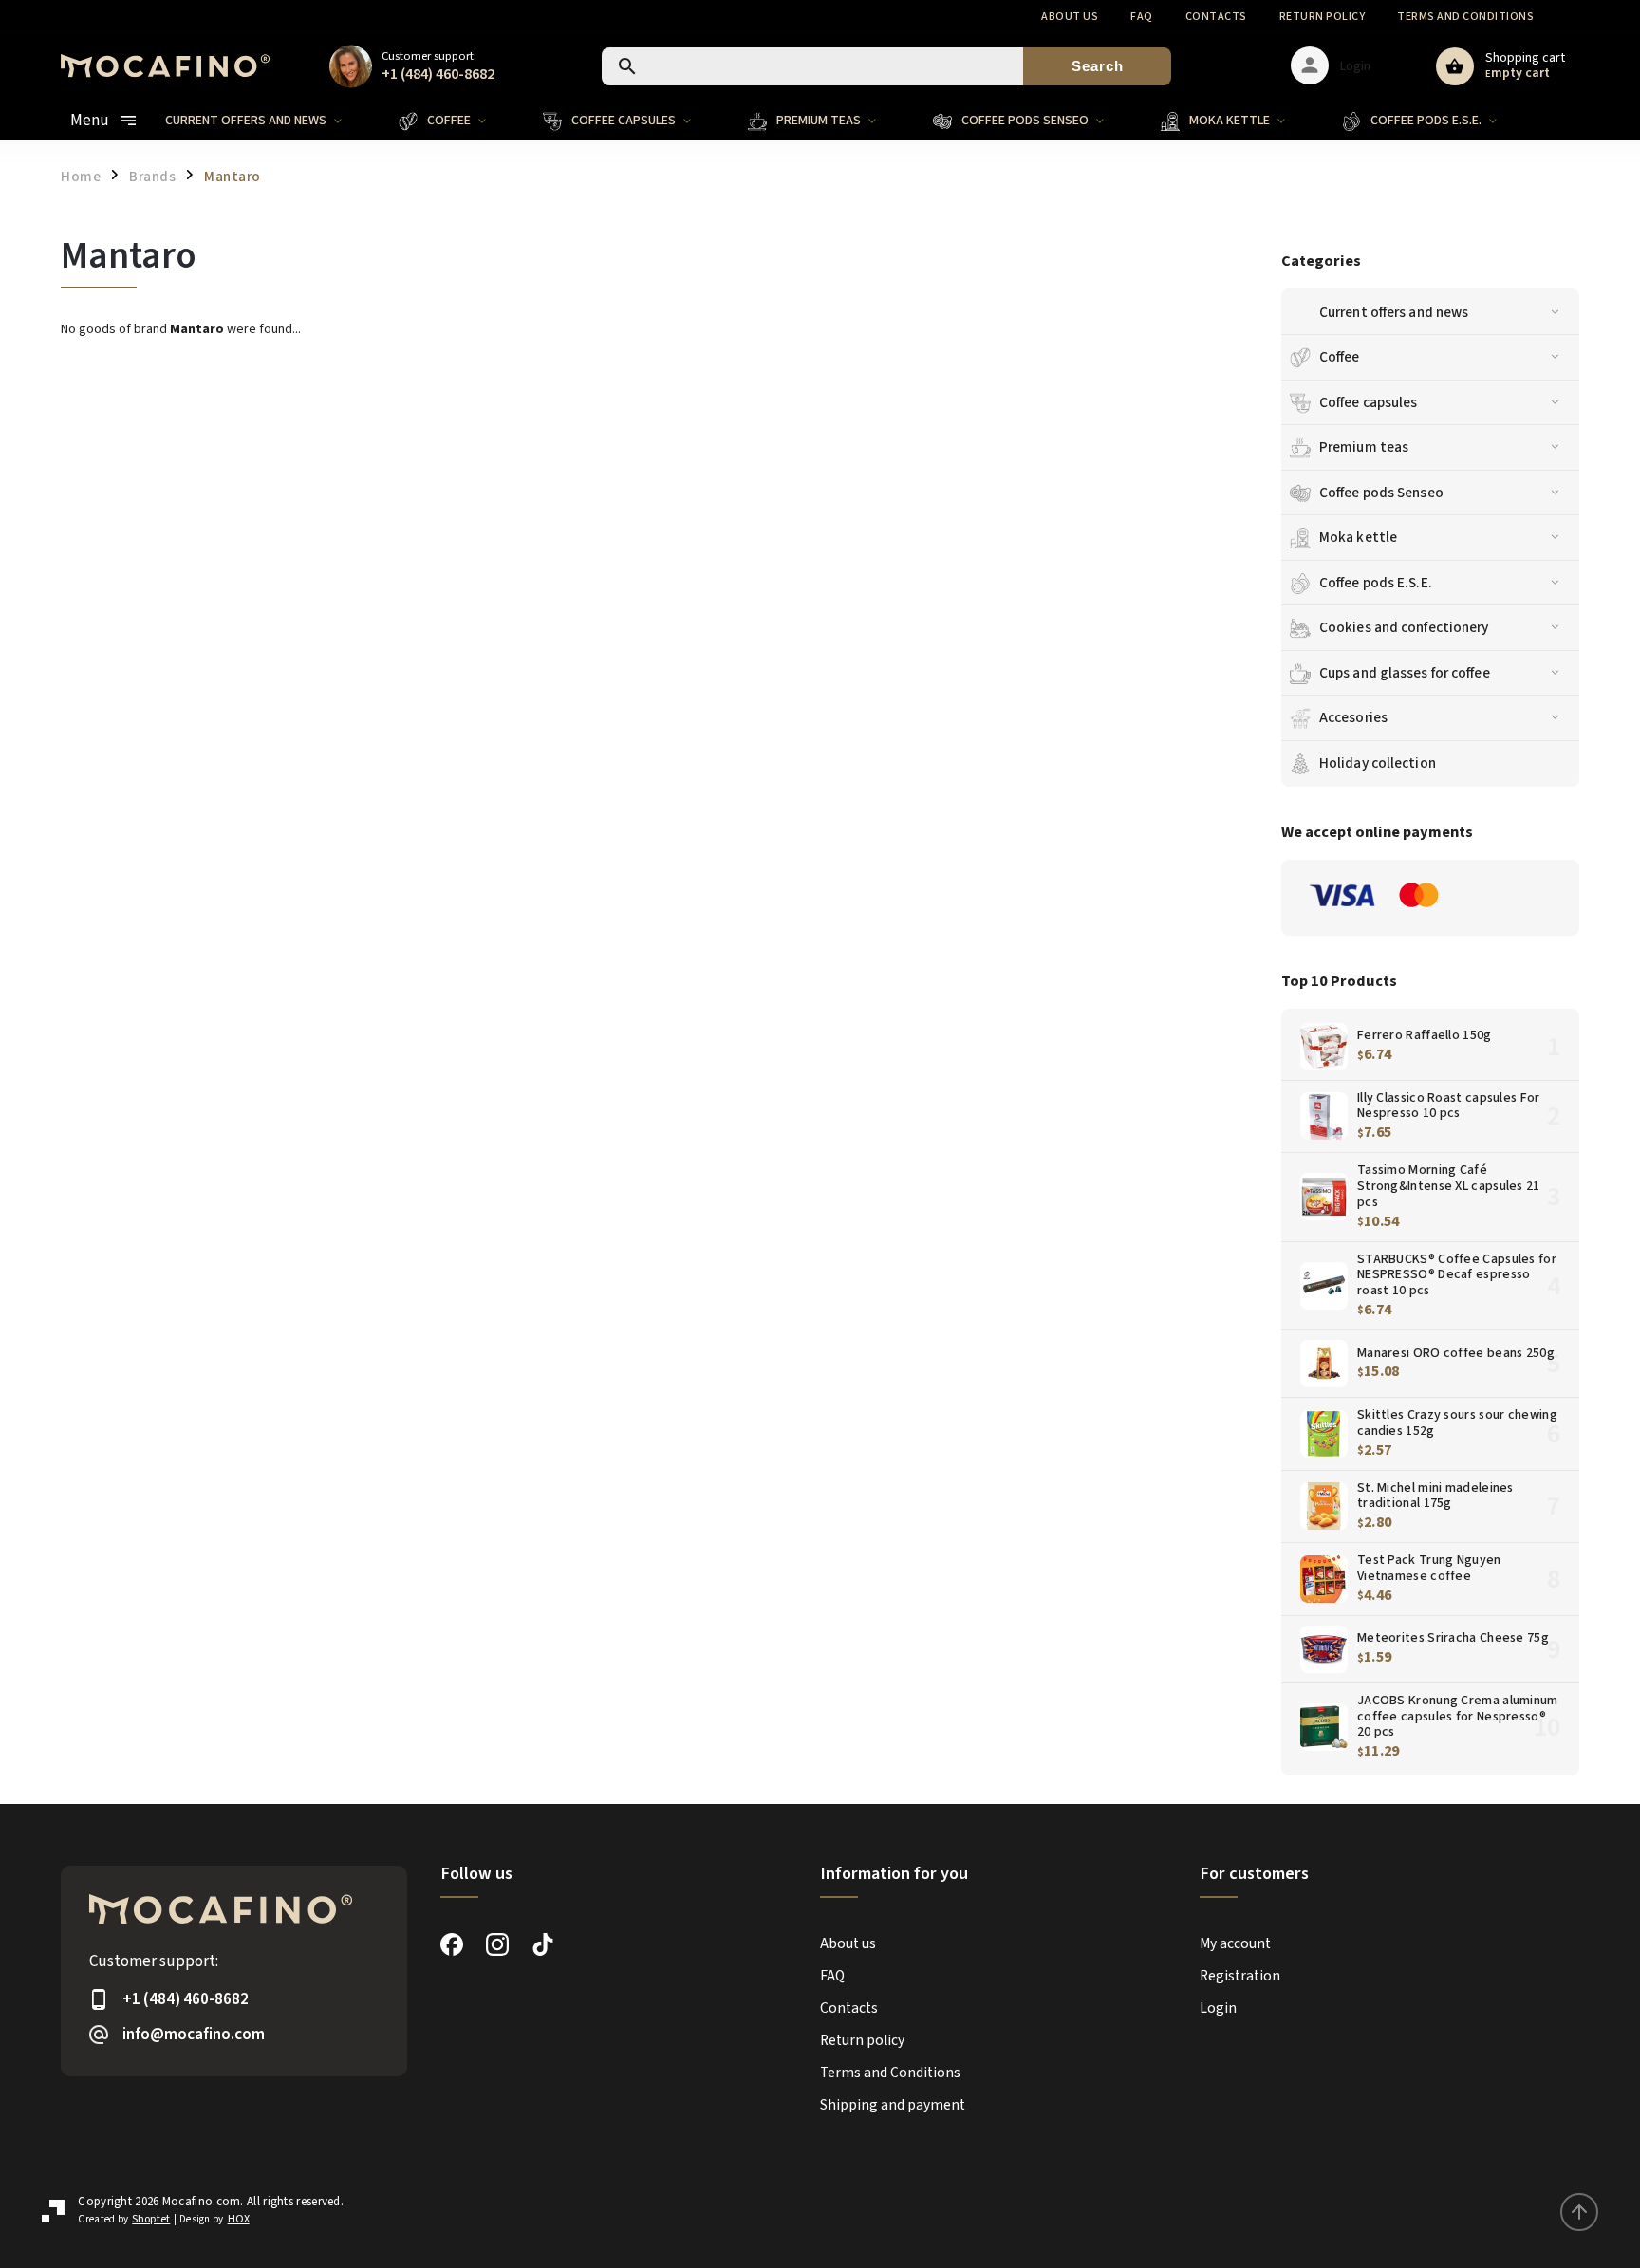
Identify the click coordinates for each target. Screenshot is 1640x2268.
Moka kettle (1358, 537)
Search (1098, 66)
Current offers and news (1394, 312)
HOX (239, 2219)
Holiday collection (1378, 763)
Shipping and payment (893, 2105)
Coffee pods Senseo (1381, 493)
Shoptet (151, 2219)
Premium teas (1364, 447)
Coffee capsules (1369, 402)
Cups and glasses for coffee (1405, 673)
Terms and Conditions (1465, 17)
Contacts (1216, 17)
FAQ (1142, 17)
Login (1218, 2008)
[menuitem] (268, 121)
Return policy (1323, 17)
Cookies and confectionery (1404, 627)
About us (1070, 17)
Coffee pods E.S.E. (1376, 583)
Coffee (1340, 357)
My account (1235, 1943)
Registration (1240, 1976)
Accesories (1353, 717)
